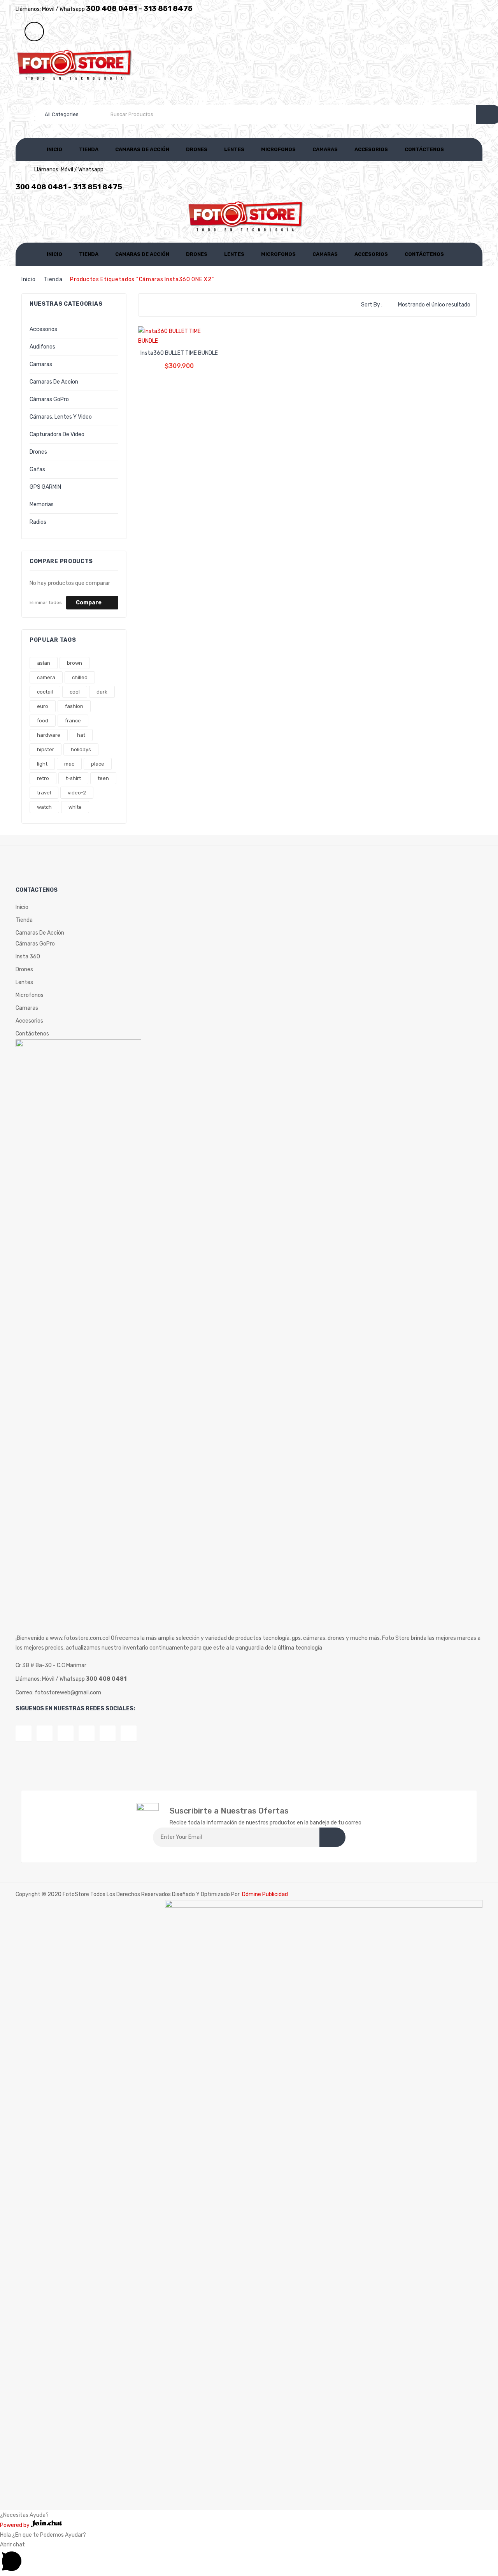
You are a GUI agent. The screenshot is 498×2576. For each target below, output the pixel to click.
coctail (45, 692)
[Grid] (149, 305)
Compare (89, 603)
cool (75, 692)
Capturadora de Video (57, 434)
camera (46, 677)
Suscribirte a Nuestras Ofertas (229, 1811)
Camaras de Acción (142, 149)
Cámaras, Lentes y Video (61, 417)
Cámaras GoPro (49, 399)
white (75, 807)
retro (43, 778)
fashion (74, 706)
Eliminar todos (46, 602)
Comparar (172, 333)
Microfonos (278, 149)
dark (102, 692)
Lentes (234, 149)
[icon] (24, 1733)
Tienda (89, 149)
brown (75, 663)
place (98, 764)
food (43, 721)
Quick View (187, 333)
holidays (81, 749)
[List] (161, 305)
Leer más (179, 360)
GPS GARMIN (45, 487)
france (73, 721)
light (42, 764)
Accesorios (371, 149)
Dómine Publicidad (265, 1894)
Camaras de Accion (54, 382)
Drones (197, 149)
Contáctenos (424, 149)
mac (69, 764)
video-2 (77, 793)
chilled (80, 677)
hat (81, 735)
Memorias (42, 504)
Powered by (15, 2525)
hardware (49, 735)
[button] (249, 2558)
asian (44, 663)
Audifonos (42, 347)
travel (44, 793)
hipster (46, 749)
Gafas (37, 469)
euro (43, 706)
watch (44, 807)
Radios (38, 522)
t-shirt (73, 778)
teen (103, 778)
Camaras (325, 149)
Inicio (54, 149)
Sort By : (372, 305)
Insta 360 (28, 957)
